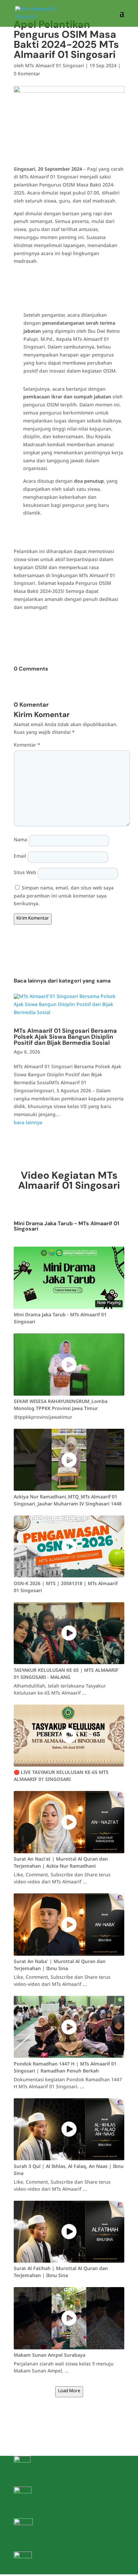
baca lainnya (28, 1124)
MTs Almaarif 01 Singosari (55, 67)
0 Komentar (27, 75)
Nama (20, 841)
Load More (69, 2392)
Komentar (27, 746)
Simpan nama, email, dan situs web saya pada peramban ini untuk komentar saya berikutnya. (64, 897)
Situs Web (25, 874)
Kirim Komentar (33, 919)
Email (20, 857)
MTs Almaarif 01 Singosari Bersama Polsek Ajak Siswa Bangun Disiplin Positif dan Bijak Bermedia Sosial (65, 1037)
